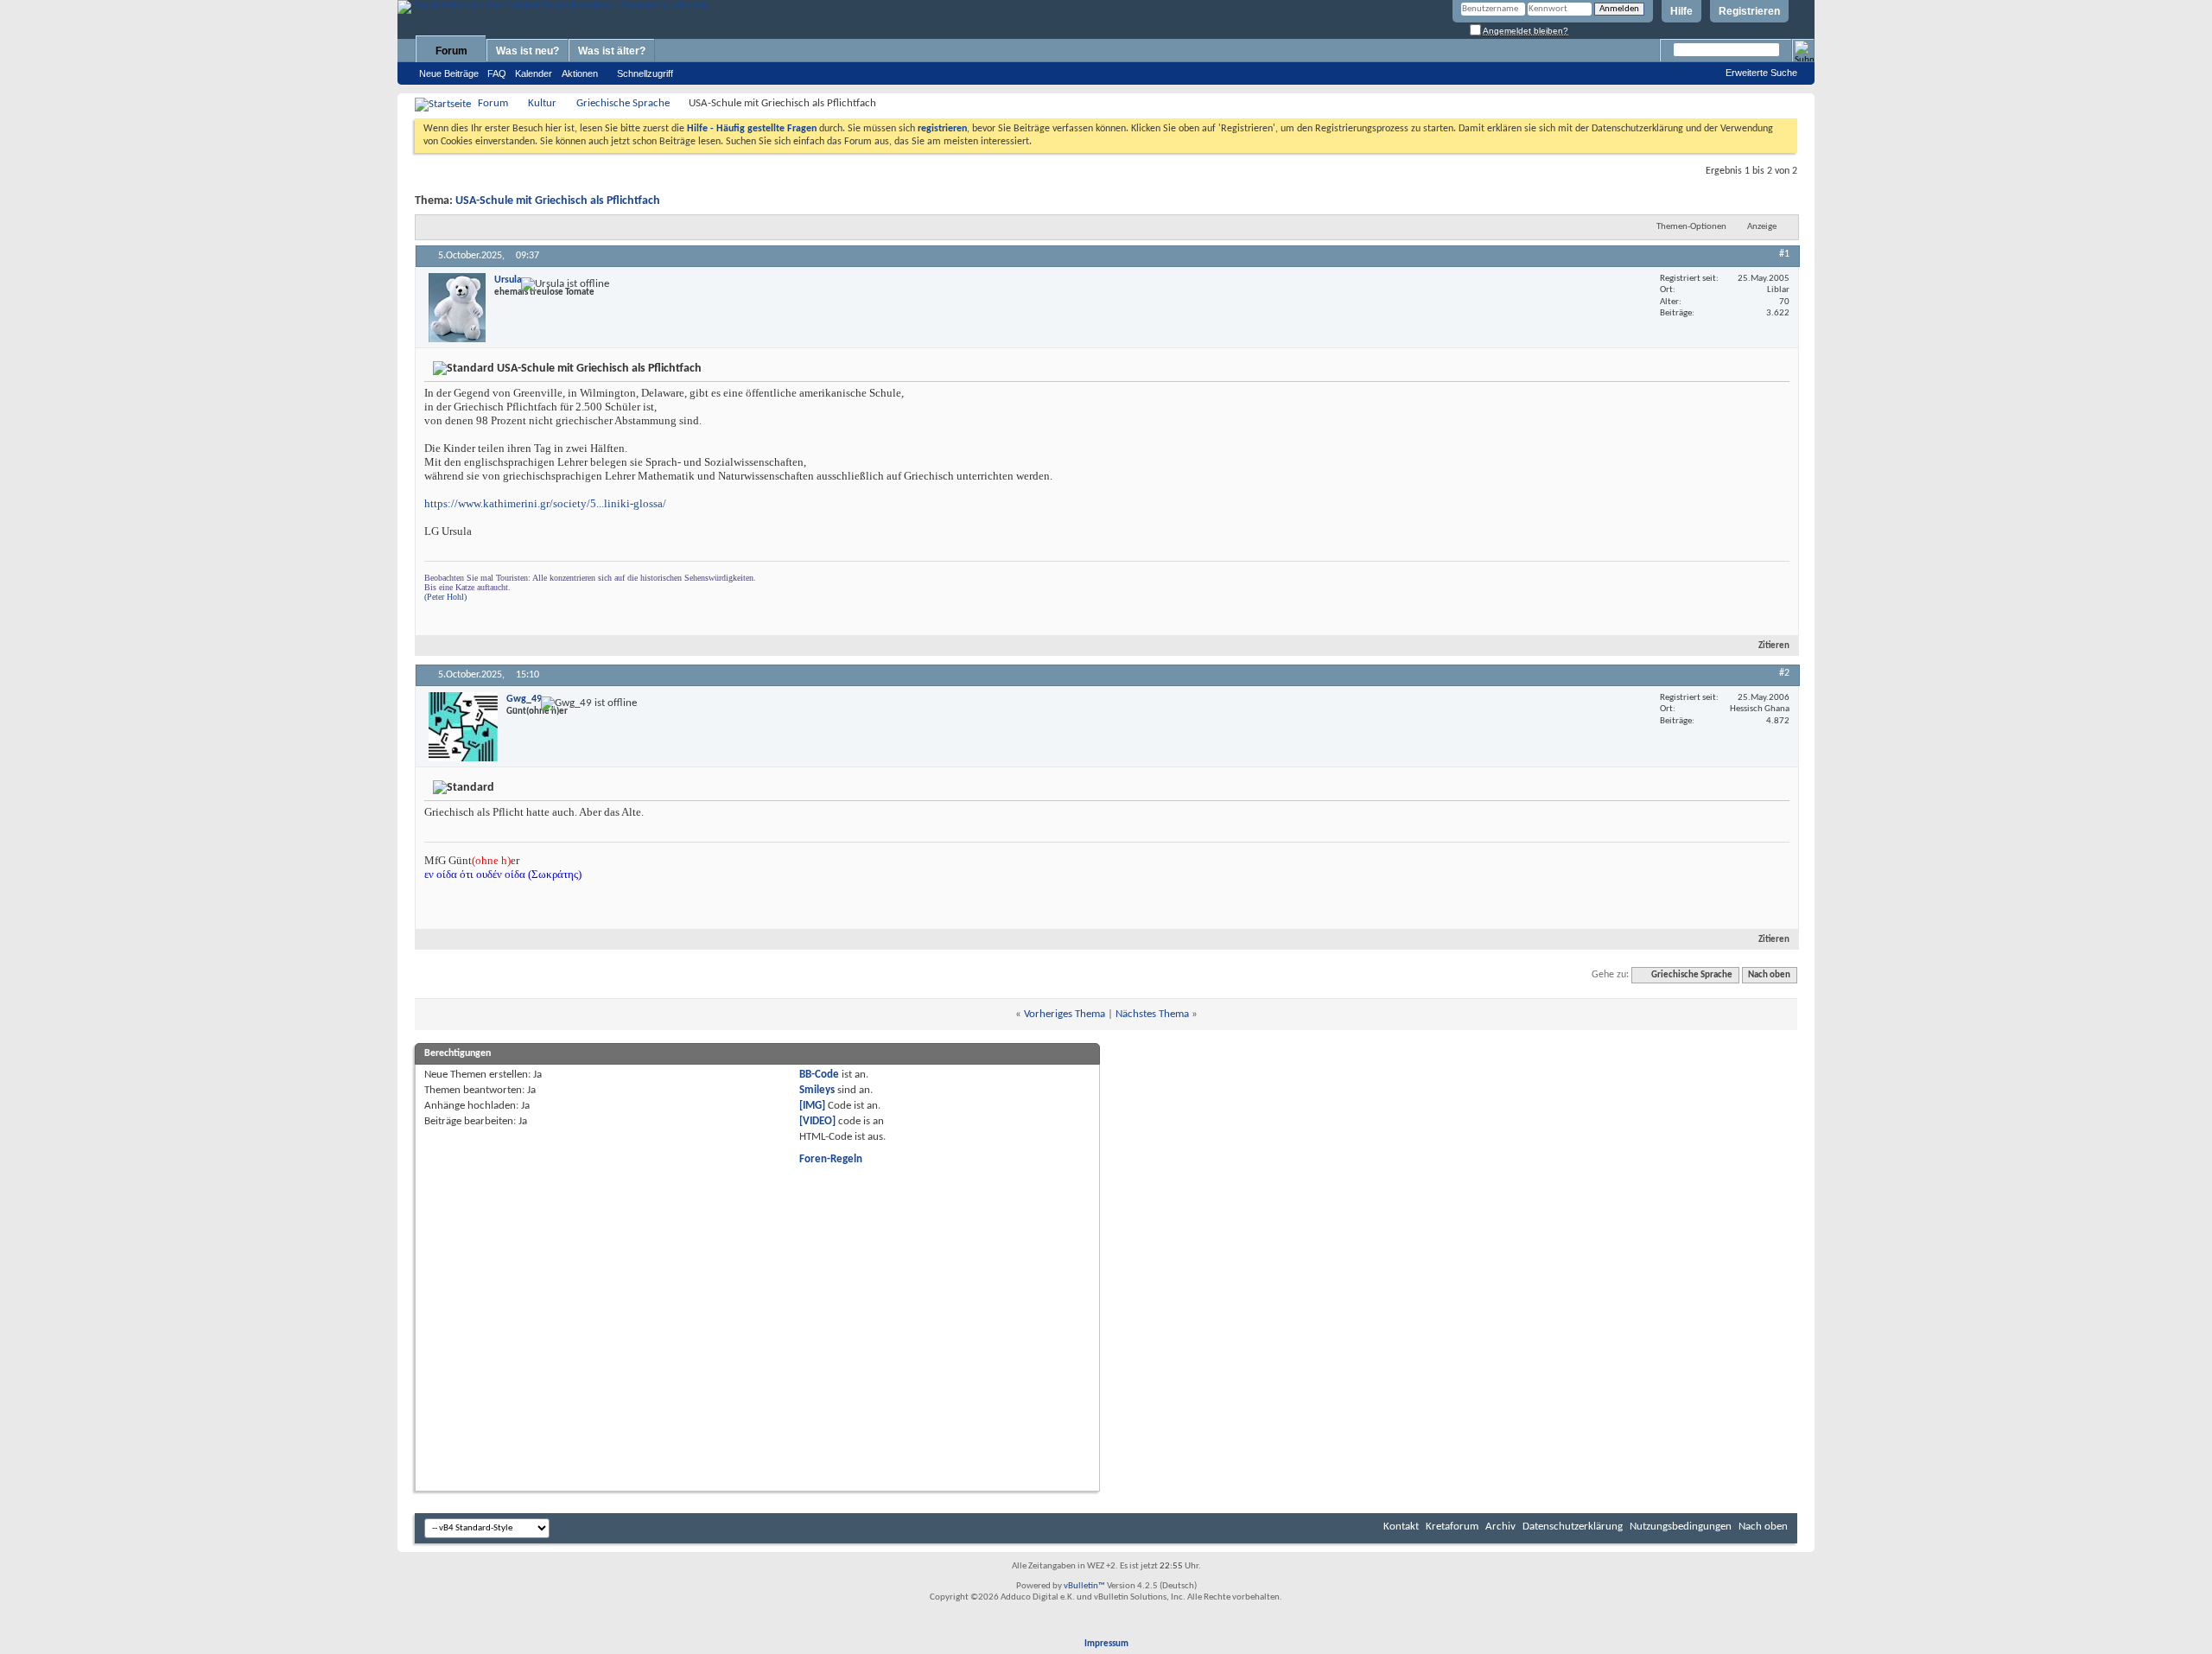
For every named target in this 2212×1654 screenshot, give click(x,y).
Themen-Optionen (1691, 227)
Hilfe (1681, 11)
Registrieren (1749, 11)
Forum (451, 51)
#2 (1784, 673)
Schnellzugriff (645, 73)
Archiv (1500, 1527)
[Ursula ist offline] (457, 308)
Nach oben (1769, 975)
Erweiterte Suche (1761, 73)
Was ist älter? (612, 51)
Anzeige (1762, 227)
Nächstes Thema (1152, 1014)
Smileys (817, 1090)
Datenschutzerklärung (1573, 1527)
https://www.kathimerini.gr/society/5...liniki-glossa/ (545, 503)
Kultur (542, 103)
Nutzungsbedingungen (1681, 1527)
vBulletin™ (1084, 1586)
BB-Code (819, 1075)
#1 (1784, 254)
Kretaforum (1452, 1527)
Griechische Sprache (623, 103)
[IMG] (812, 1106)
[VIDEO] (817, 1121)
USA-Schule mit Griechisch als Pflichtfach (558, 201)
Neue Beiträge (449, 73)
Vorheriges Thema (1065, 1014)
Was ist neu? (528, 51)
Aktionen (580, 73)
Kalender (534, 73)
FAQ (497, 73)
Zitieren (1774, 646)
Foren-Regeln (831, 1159)
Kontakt (1401, 1527)
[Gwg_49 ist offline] (463, 727)
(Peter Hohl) (445, 597)
